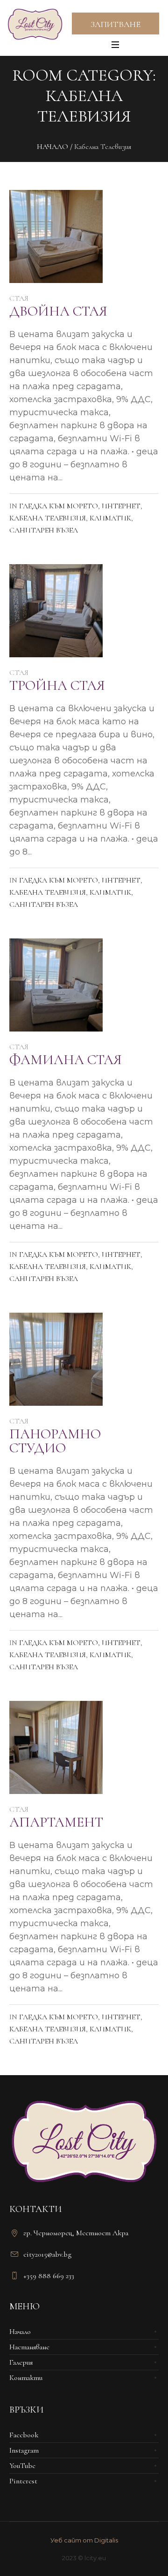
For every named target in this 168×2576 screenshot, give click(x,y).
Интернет (121, 506)
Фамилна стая (66, 1060)
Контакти (26, 2378)
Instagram (24, 2450)
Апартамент (56, 1822)
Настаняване (29, 2347)
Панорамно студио (55, 1441)
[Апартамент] (56, 1747)
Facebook (24, 2435)
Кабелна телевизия (48, 518)
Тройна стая (57, 685)
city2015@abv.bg (47, 2254)
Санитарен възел (44, 530)
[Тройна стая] (56, 611)
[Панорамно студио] (56, 1359)
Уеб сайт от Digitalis (84, 2540)
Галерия (21, 2362)
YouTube (22, 2466)
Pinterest (23, 2481)
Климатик (110, 518)
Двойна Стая (58, 311)
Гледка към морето (59, 506)
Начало (52, 147)
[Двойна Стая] (56, 236)
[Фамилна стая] (56, 985)
